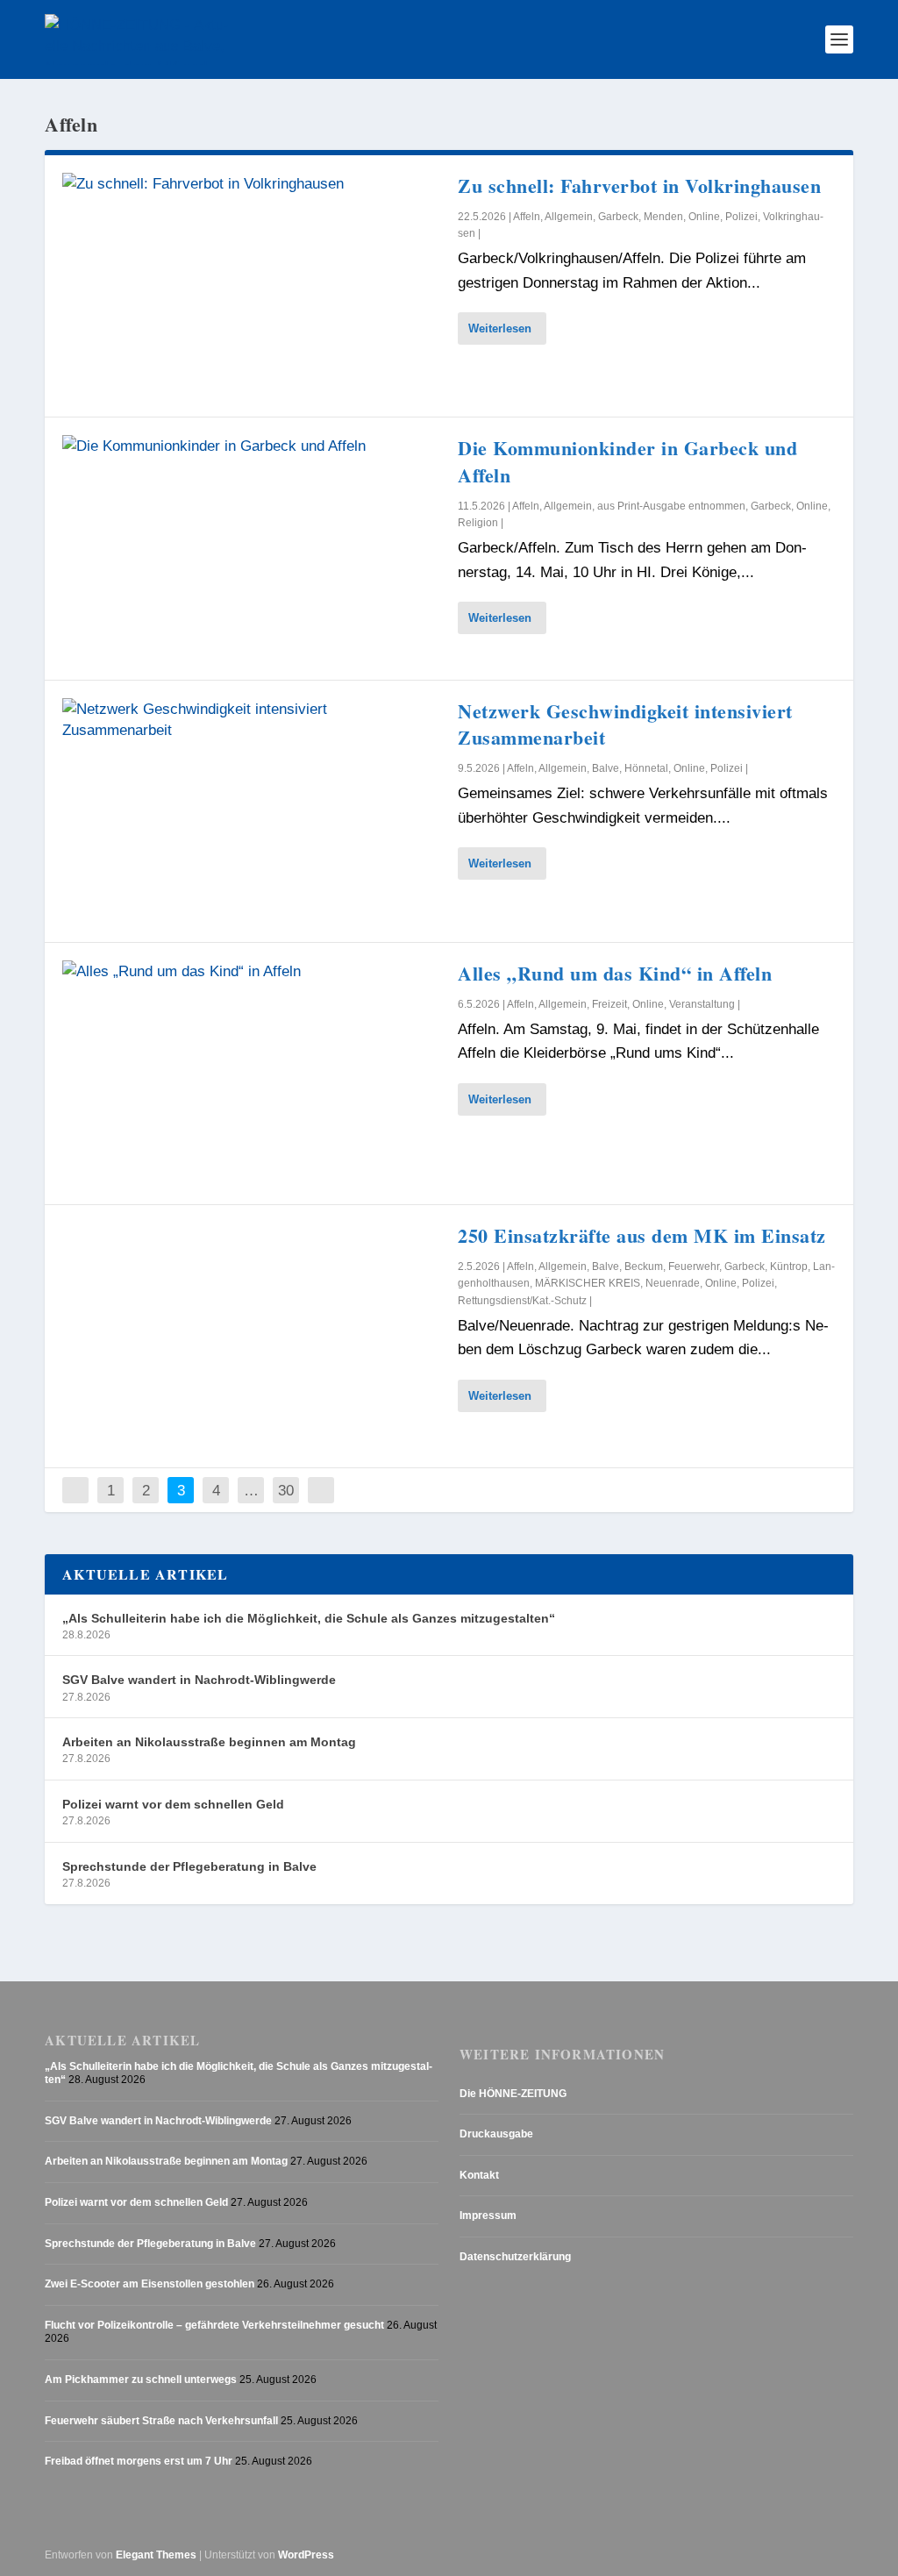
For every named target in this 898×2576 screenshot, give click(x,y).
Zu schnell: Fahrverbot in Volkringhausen (639, 186)
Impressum (488, 2216)
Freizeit (609, 1004)
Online (704, 217)
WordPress (306, 2555)
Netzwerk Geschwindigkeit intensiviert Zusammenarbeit (625, 724)
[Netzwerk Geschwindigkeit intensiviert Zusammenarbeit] (251, 811)
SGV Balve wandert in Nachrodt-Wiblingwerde (199, 1680)
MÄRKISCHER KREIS (588, 1283)
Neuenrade (673, 1283)
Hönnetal (646, 768)
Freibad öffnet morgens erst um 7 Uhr (139, 2461)
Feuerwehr (694, 1267)
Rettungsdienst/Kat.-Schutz (522, 1301)
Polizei (741, 217)
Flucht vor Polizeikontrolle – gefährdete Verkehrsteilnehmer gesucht (214, 2325)
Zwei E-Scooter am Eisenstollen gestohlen (150, 2284)
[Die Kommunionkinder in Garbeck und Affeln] (251, 548)
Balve (606, 768)
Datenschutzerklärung (515, 2257)
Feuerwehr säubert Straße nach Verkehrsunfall (161, 2421)
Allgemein (569, 217)
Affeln (527, 217)
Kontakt (479, 2175)
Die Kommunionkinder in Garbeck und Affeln (627, 461)
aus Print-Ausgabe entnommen (671, 506)
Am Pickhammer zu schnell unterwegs (141, 2380)
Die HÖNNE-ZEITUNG (513, 2094)
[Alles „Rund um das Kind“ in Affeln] (251, 1074)
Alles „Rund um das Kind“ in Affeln (615, 973)
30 (286, 1490)
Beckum (644, 1267)
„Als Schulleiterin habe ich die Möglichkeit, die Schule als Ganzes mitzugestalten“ (309, 1618)
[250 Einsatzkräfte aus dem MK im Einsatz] (251, 1336)
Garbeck (618, 217)
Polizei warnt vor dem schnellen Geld (173, 1804)
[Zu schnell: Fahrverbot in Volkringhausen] (251, 286)
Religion (478, 523)
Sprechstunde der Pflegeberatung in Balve (189, 1866)
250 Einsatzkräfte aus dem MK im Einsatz (642, 1235)
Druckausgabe (496, 2134)
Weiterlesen (500, 328)
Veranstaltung (702, 1004)
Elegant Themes (156, 2555)
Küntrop (789, 1267)
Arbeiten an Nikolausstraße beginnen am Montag (209, 1742)
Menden (663, 217)
